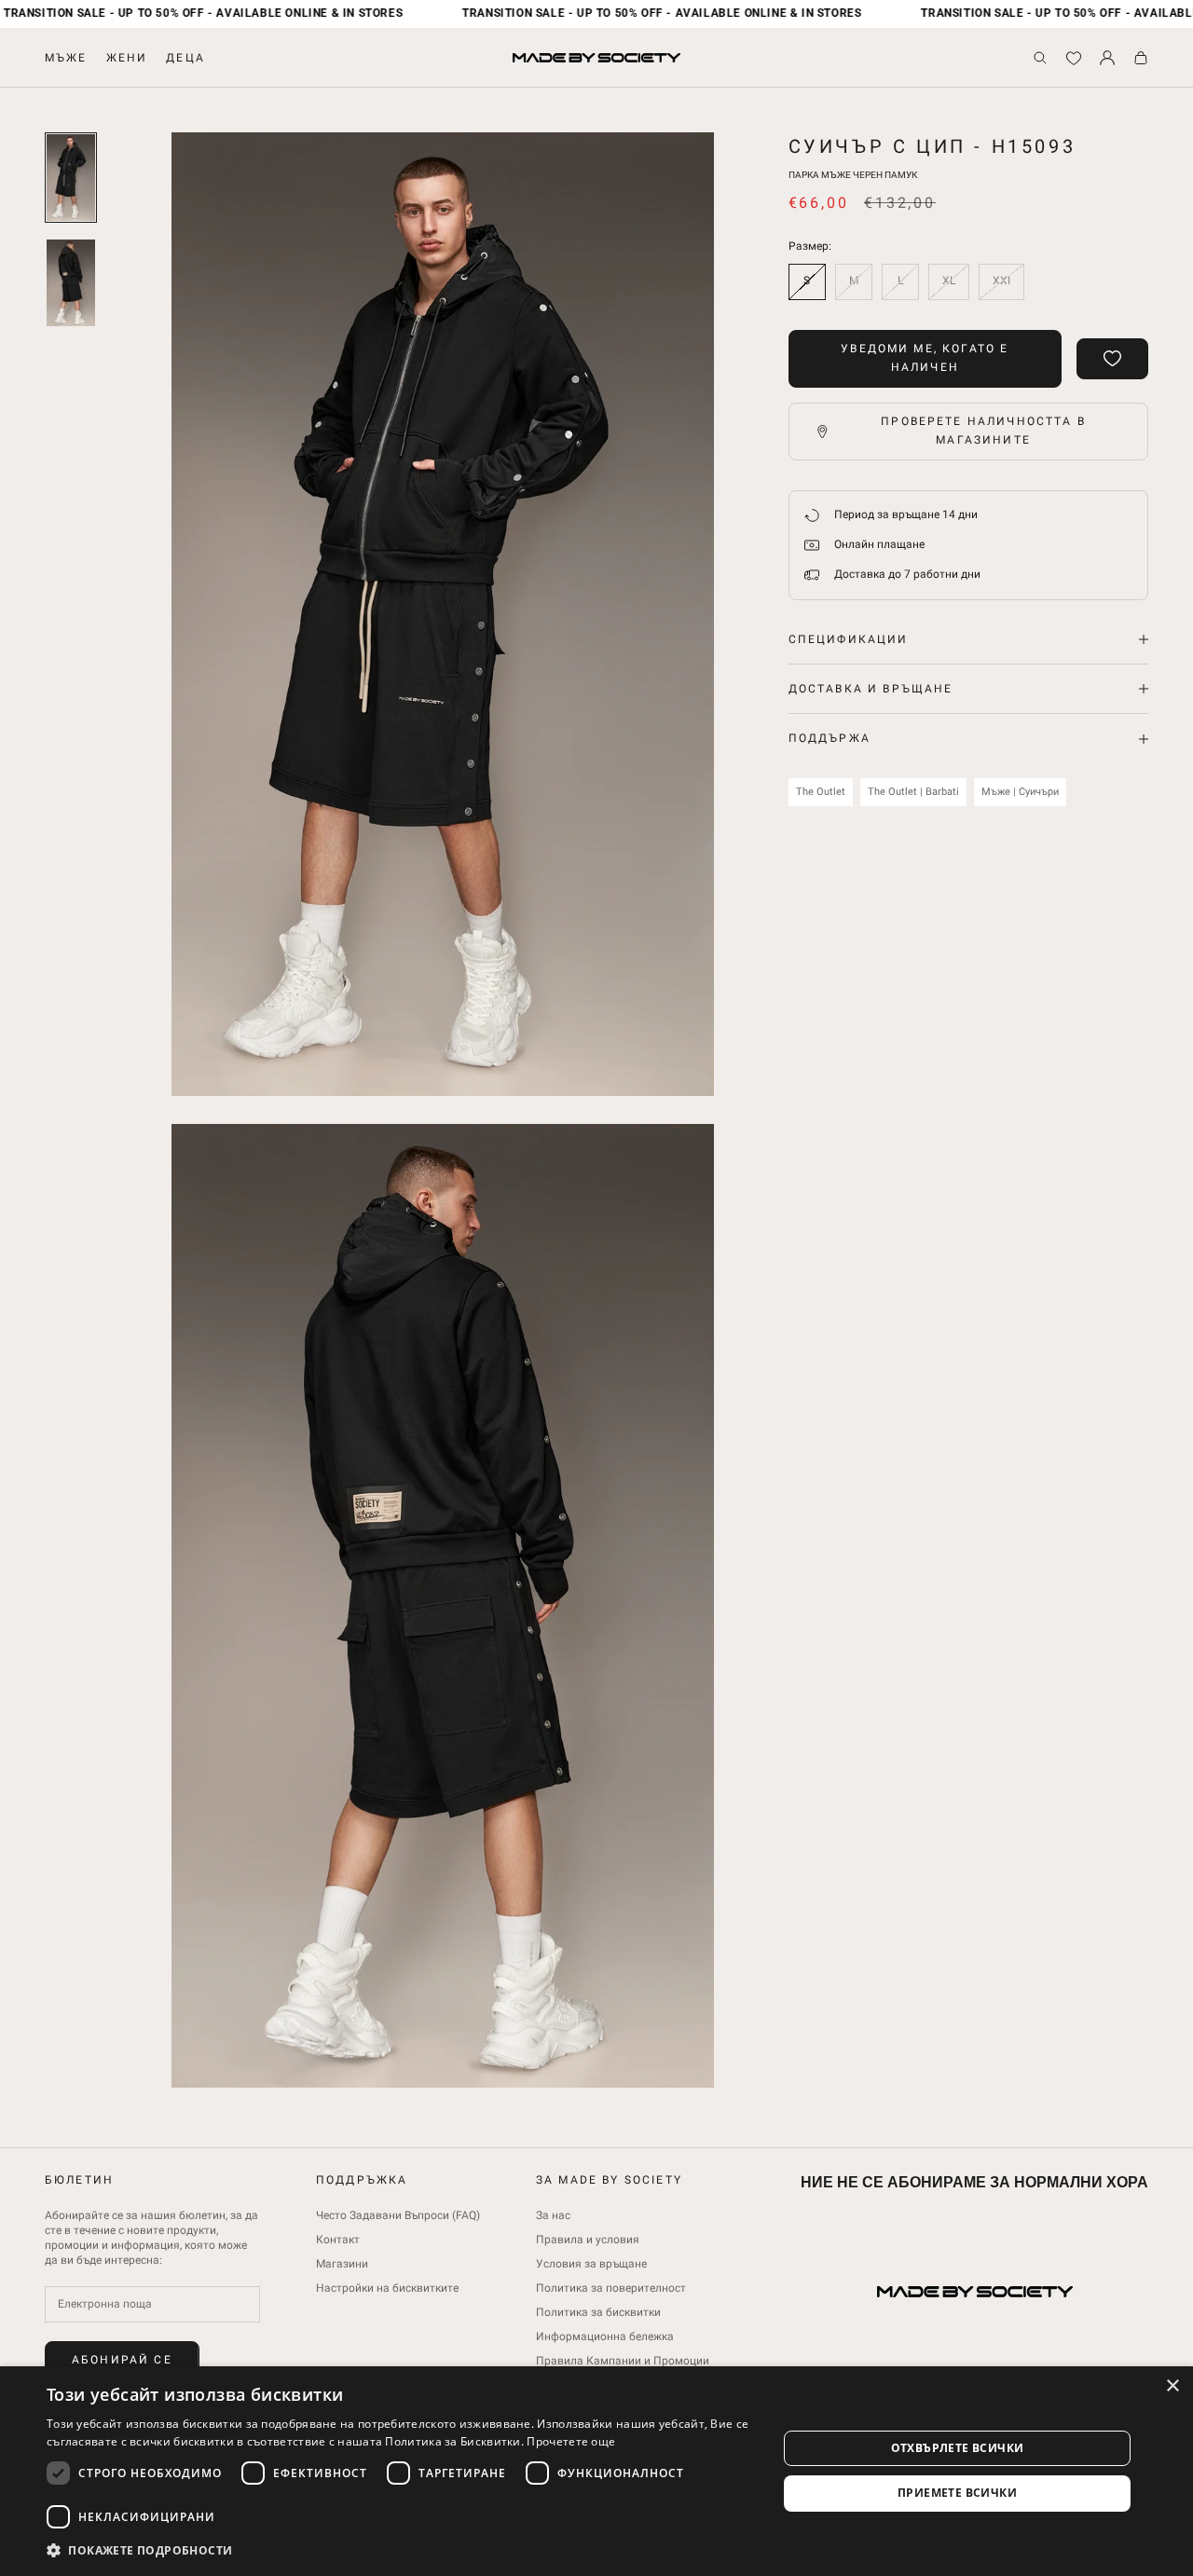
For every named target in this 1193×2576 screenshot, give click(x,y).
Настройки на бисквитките (387, 2288)
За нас (553, 2215)
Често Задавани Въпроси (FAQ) (398, 2215)
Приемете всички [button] (957, 2493)
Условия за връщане (591, 2264)
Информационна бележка (605, 2336)
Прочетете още (571, 2441)
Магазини (342, 2264)
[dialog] (596, 2471)
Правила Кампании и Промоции (623, 2361)
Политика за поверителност (611, 2288)
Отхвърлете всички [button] (958, 2448)
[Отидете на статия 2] (71, 283)
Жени (127, 58)
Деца (185, 58)
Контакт (338, 2240)
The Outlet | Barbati (913, 792)
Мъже (66, 58)
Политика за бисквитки (598, 2312)
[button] (401, 2550)
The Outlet (821, 792)
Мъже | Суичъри (1020, 792)
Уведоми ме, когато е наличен (925, 358)
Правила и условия (588, 2240)
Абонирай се (122, 2360)
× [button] (1172, 2386)
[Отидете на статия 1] (71, 178)
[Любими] (1074, 58)
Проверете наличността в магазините (983, 431)
